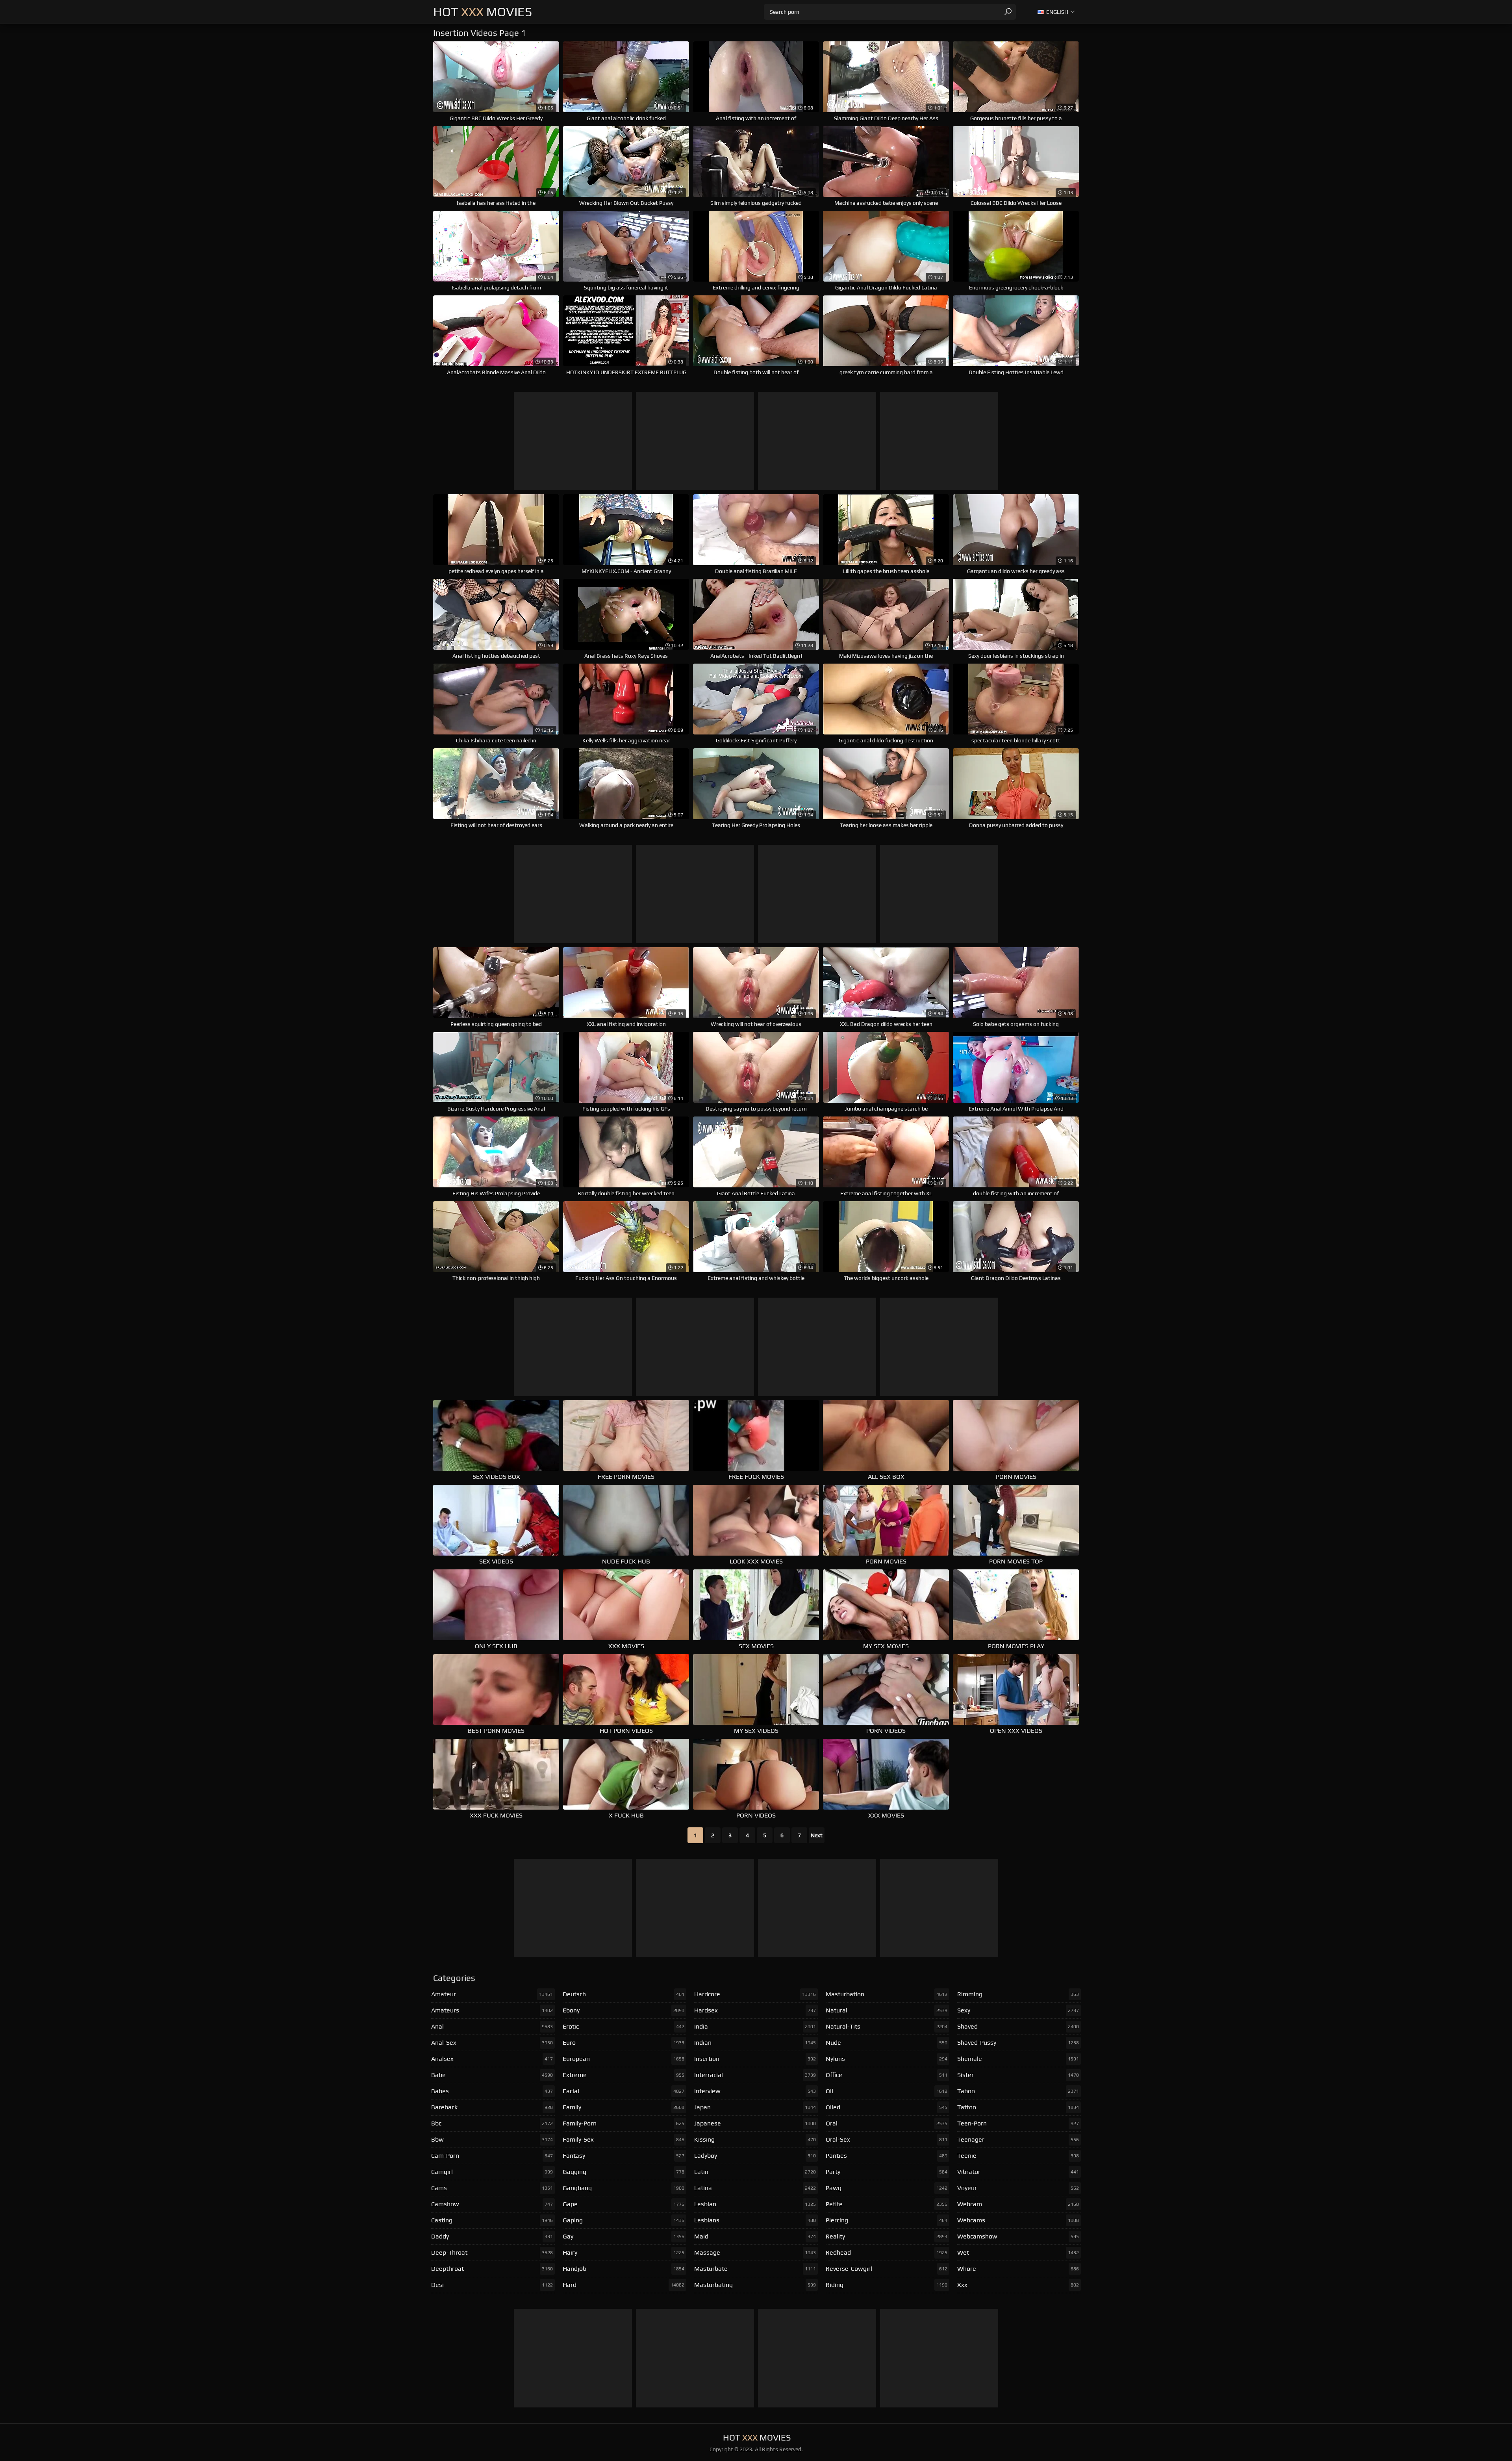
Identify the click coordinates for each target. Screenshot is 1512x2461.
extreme (624, 2075)
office (887, 2075)
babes (492, 2091)
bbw (492, 2139)
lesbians (755, 2220)
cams (492, 2188)
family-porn (624, 2123)
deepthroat (492, 2269)
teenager (1018, 2139)
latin (755, 2172)
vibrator (1018, 2172)
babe (492, 2075)
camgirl (492, 2172)
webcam (1018, 2204)
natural (887, 2010)
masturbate (755, 2269)
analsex (492, 2059)
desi (492, 2285)
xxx (1018, 2285)
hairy (624, 2252)
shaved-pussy (1018, 2043)
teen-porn (1018, 2123)
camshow (492, 2204)
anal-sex (492, 2043)
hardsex (755, 2010)
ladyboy (755, 2156)
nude (887, 2043)
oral (887, 2123)
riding (887, 2285)
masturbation (887, 1994)
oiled (887, 2107)
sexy (1018, 2010)
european (624, 2059)
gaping (624, 2220)
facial (624, 2091)
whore (1018, 2269)
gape (624, 2204)
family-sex (624, 2139)
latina (755, 2188)
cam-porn (492, 2156)
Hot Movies (483, 12)
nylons (887, 2059)
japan (755, 2107)
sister (1018, 2075)
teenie (1018, 2156)
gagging (624, 2172)
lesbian (755, 2204)
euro (624, 2043)
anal (492, 2026)
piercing (887, 2220)
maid (755, 2236)
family (624, 2107)
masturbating (755, 2285)
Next (817, 1835)
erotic (624, 2026)
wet (1018, 2252)
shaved (1018, 2026)
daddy (492, 2236)
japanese (755, 2123)
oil (887, 2091)
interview (755, 2091)
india (755, 2026)
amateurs (492, 2010)
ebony (624, 2010)
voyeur (1018, 2188)
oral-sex (887, 2139)
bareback (492, 2107)
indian (755, 2043)
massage (755, 2252)
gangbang (624, 2188)
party (887, 2172)
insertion (755, 2059)
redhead (887, 2252)
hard (624, 2285)
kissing (755, 2139)
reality (887, 2236)
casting (492, 2220)
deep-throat (492, 2252)
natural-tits (887, 2026)
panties (887, 2156)
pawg (887, 2188)
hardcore (755, 1994)
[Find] (1008, 12)
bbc (492, 2123)
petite (887, 2204)
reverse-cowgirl (887, 2269)
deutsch (624, 1994)
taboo (1018, 2091)
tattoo (1018, 2107)
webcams (1018, 2220)
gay (624, 2236)
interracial (755, 2075)
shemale (1018, 2059)
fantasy (624, 2156)
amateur (492, 1994)
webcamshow (1018, 2236)
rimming (1018, 1994)
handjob (624, 2269)
